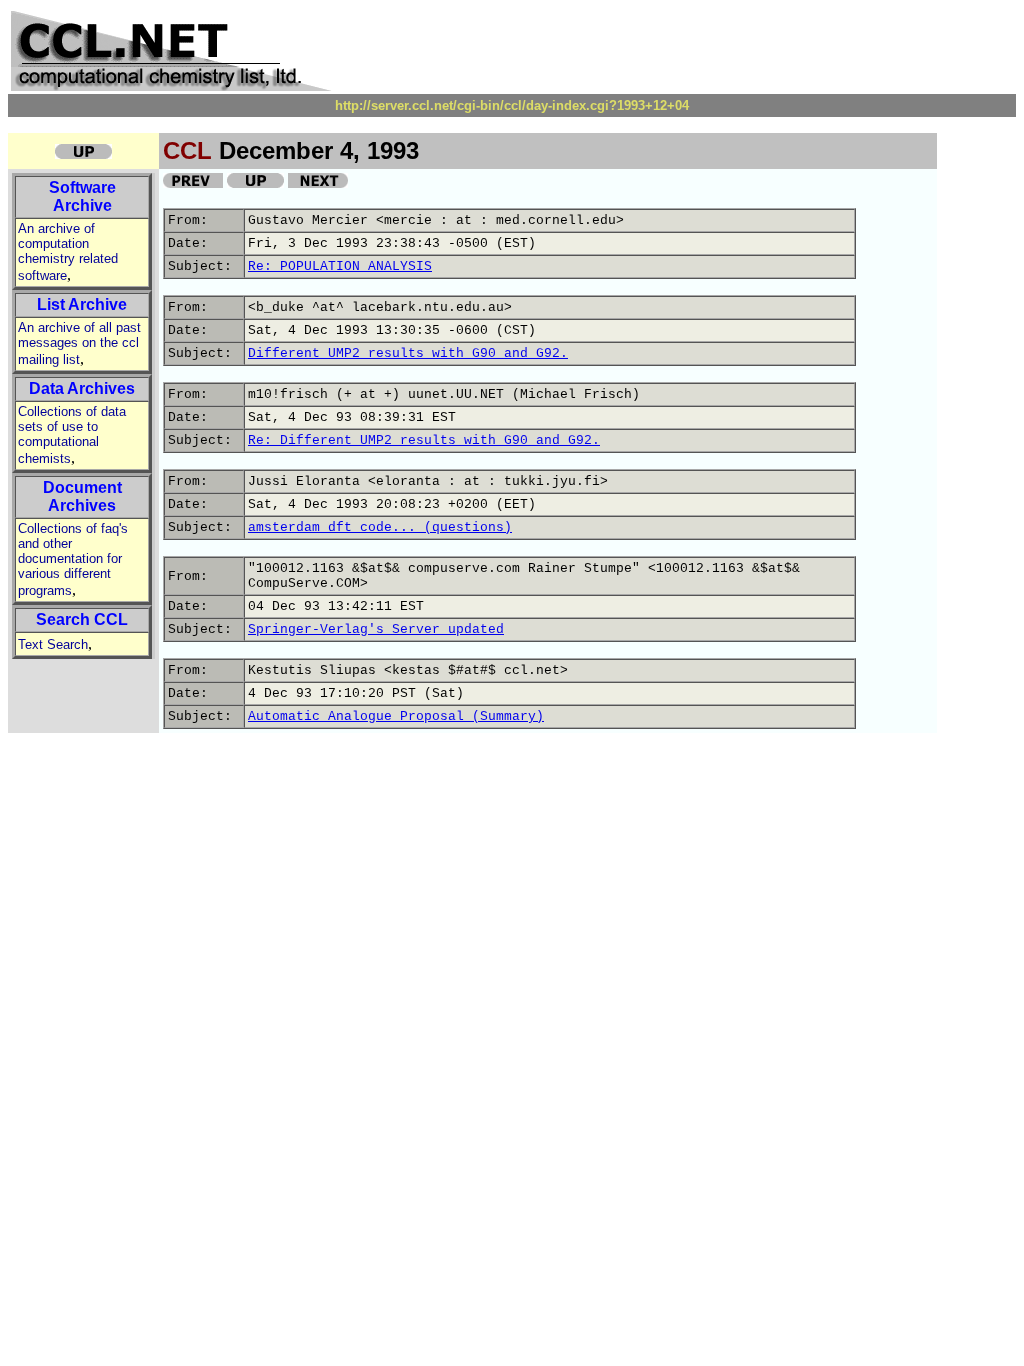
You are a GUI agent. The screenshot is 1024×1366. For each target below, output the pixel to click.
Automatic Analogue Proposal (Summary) (396, 716)
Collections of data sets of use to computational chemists (72, 435)
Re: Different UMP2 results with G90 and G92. (424, 440)
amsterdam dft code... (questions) (380, 527)
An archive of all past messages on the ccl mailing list (79, 343)
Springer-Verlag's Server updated (376, 629)
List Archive (82, 304)
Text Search (53, 644)
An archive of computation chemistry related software (68, 252)
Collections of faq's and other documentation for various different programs (73, 559)
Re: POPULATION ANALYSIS (340, 266)
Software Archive (82, 196)
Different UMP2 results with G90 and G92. (408, 353)
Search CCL (82, 619)
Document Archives (82, 496)
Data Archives (82, 388)
